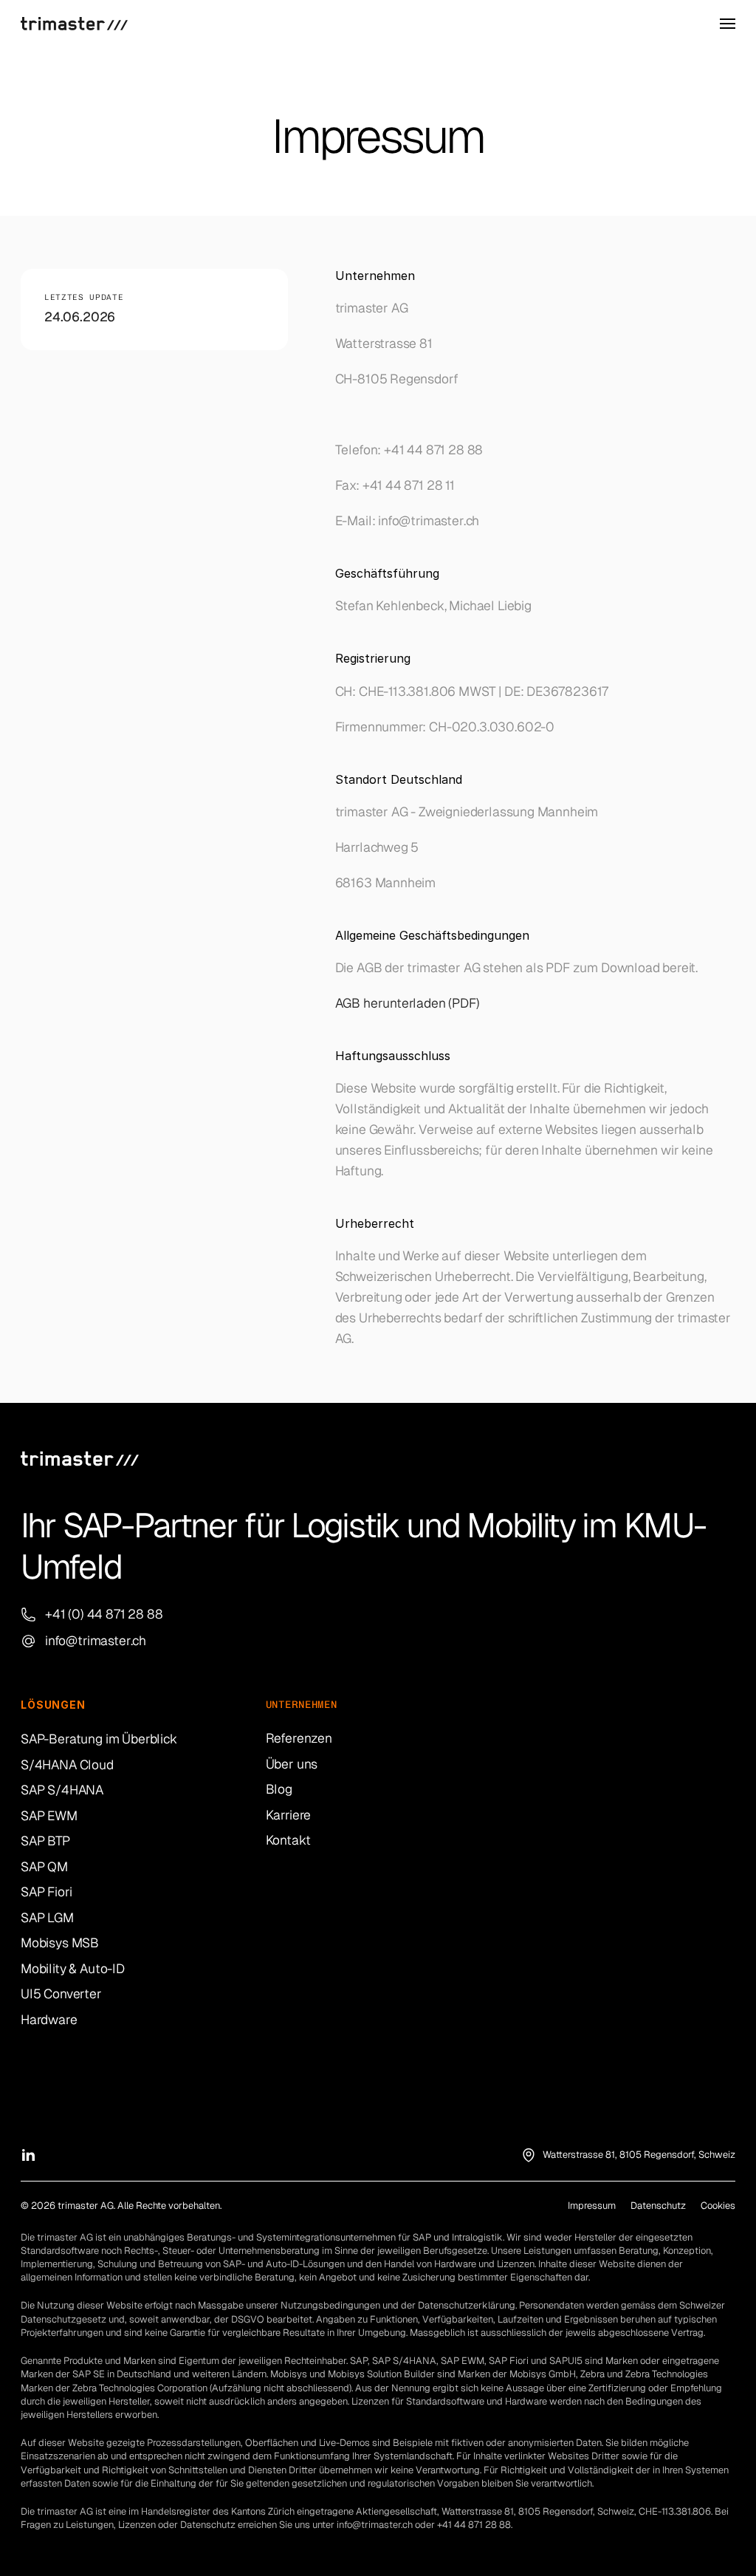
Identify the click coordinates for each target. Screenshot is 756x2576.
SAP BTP (45, 1841)
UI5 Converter (61, 1994)
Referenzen (299, 1738)
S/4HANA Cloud (67, 1764)
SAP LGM (47, 1917)
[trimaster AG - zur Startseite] (74, 24)
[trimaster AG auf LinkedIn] (28, 2155)
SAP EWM (49, 1815)
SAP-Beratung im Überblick (99, 1739)
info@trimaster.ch (96, 1640)
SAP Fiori (46, 1892)
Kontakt (288, 1840)
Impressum (592, 2206)
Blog (279, 1789)
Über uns (292, 1764)
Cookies (718, 2206)
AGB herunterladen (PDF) (409, 1003)
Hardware (49, 2019)
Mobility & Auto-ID (73, 1968)
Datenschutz (658, 2206)
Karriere (289, 1815)
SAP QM (44, 1866)
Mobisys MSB (60, 1943)
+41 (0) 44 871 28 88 (104, 1614)
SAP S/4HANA (62, 1790)
